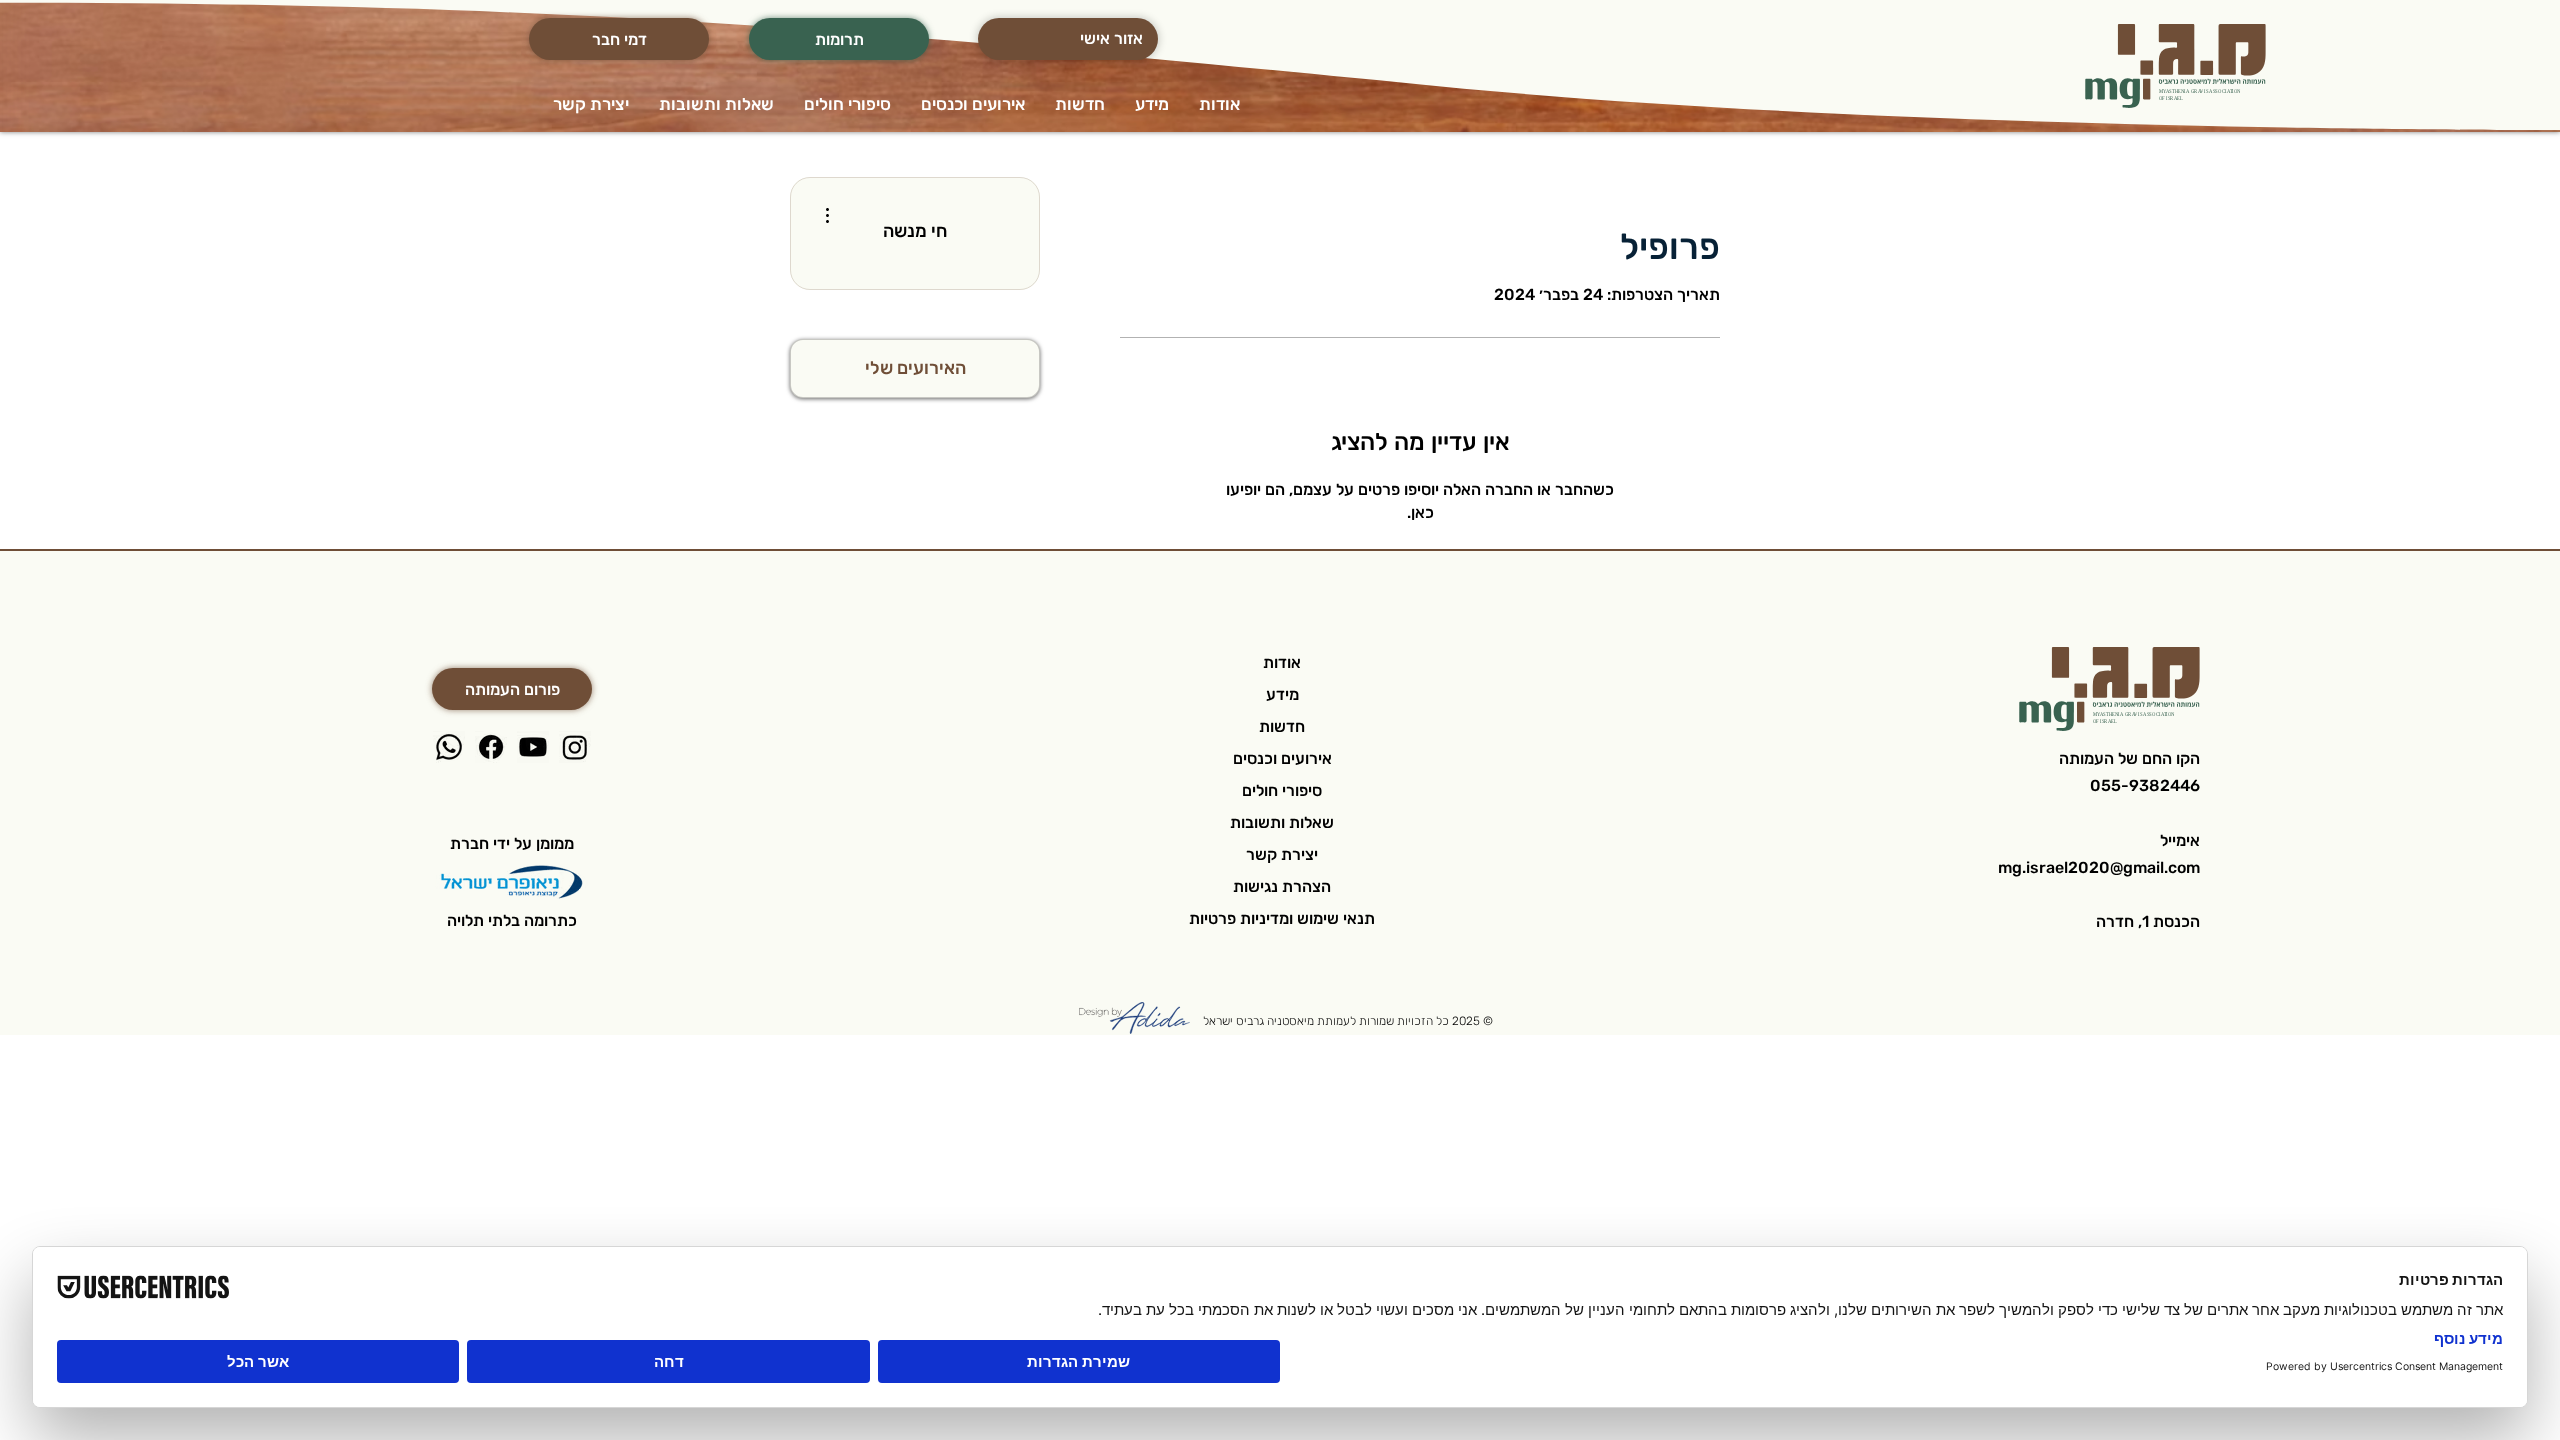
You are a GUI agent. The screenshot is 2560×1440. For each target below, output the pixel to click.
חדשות (1282, 726)
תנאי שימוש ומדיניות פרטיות (1282, 918)
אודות (1282, 662)
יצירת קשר (1282, 854)
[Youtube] (533, 747)
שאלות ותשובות (1282, 822)
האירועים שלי (915, 368)
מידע (1282, 694)
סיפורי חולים (1282, 790)
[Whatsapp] (449, 747)
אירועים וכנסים (1282, 758)
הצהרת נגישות (1282, 886)
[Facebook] (491, 747)
